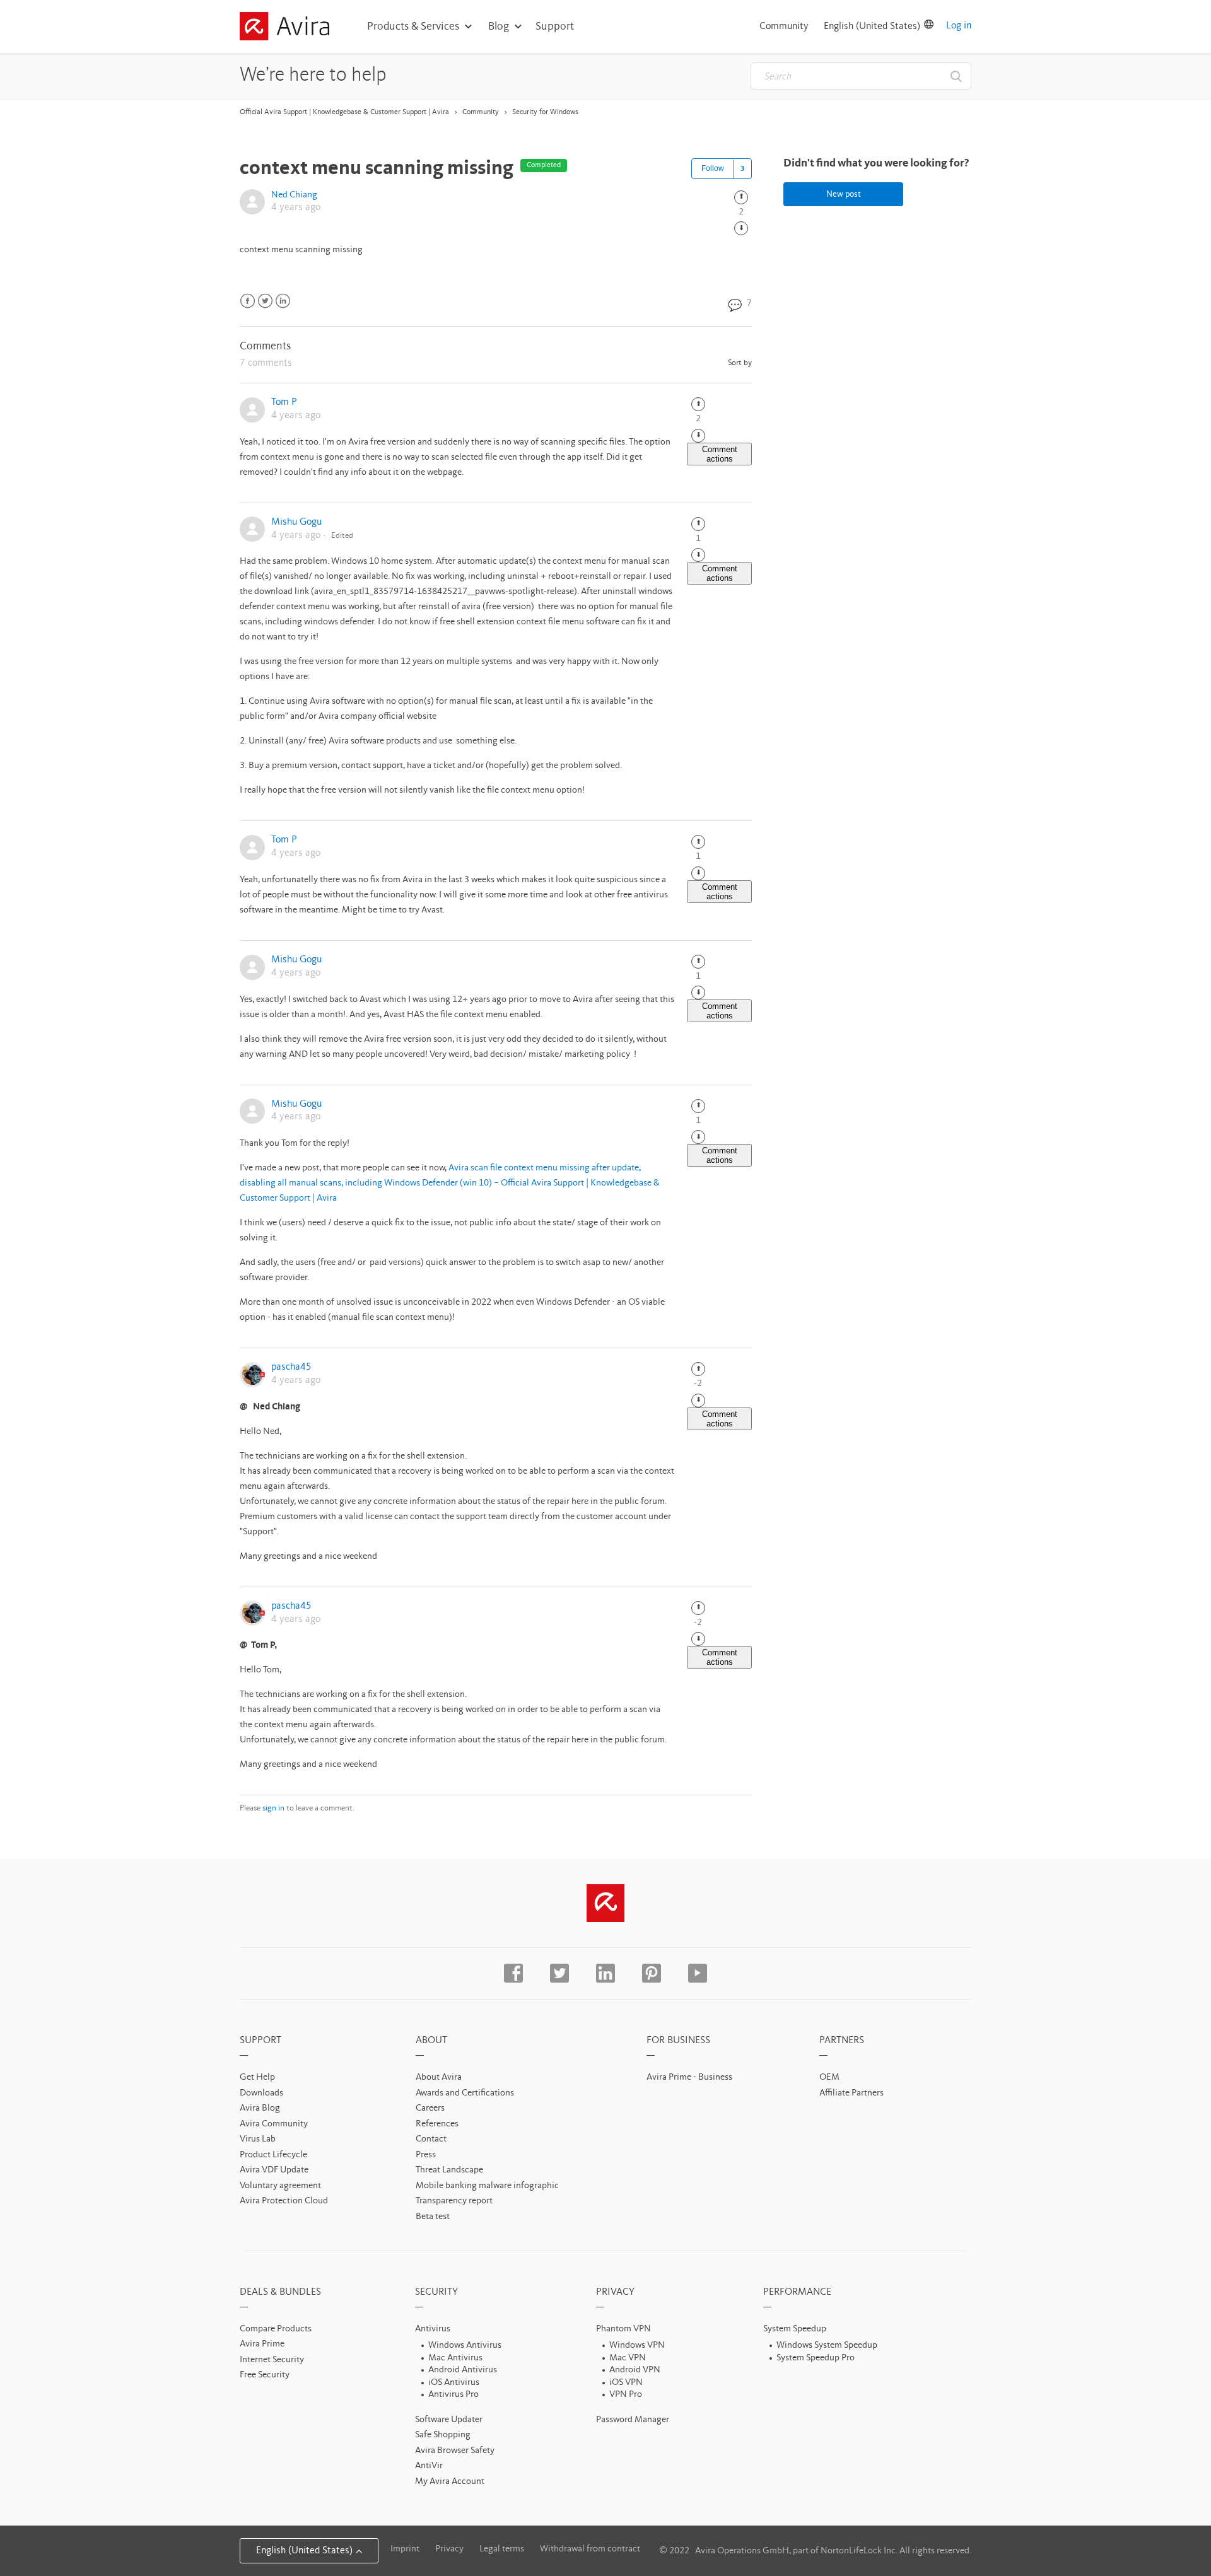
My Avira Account (450, 2482)
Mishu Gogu (296, 522)
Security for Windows (545, 112)
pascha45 (291, 1367)
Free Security (265, 2375)
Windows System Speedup (827, 2346)
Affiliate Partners (851, 2093)
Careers (430, 2108)
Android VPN (635, 2370)
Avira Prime (262, 2344)
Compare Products (276, 2329)
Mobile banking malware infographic (487, 2186)
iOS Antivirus (454, 2383)
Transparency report (454, 2201)
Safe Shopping (443, 2435)
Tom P (284, 402)
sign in (273, 1808)
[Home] (284, 28)
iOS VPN (626, 2383)
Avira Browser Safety (455, 2451)
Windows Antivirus (465, 2346)
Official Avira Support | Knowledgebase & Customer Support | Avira (344, 112)
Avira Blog (260, 2108)
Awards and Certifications (465, 2093)
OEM (829, 2078)
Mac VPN (628, 2358)
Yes (741, 197)
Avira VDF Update (274, 2170)
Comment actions (720, 454)
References (437, 2124)
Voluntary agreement (280, 2186)
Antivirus (433, 2329)
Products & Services (413, 26)
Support (555, 26)
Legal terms (502, 2549)
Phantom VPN (623, 2329)
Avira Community (274, 2124)
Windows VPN (637, 2346)
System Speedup (795, 2329)
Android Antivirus (463, 2370)
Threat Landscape (449, 2170)
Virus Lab (258, 2139)
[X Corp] (265, 301)
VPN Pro (626, 2395)
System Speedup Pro (816, 2358)
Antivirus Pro (453, 2395)
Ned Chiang (294, 195)
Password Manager (633, 2420)
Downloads (261, 2093)
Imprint (405, 2549)
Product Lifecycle (273, 2155)
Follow (713, 168)
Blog (499, 26)
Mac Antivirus (455, 2358)
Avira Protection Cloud (284, 2201)
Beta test (433, 2217)
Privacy (449, 2549)
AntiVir (429, 2466)
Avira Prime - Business (689, 2078)
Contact (431, 2139)
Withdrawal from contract (590, 2549)
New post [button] (844, 194)
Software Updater (449, 2420)
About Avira (439, 2078)
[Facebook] (248, 301)
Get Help (257, 2078)
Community (784, 26)
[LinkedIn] (283, 301)
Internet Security (272, 2360)
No (741, 228)
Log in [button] (959, 26)
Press (426, 2155)
